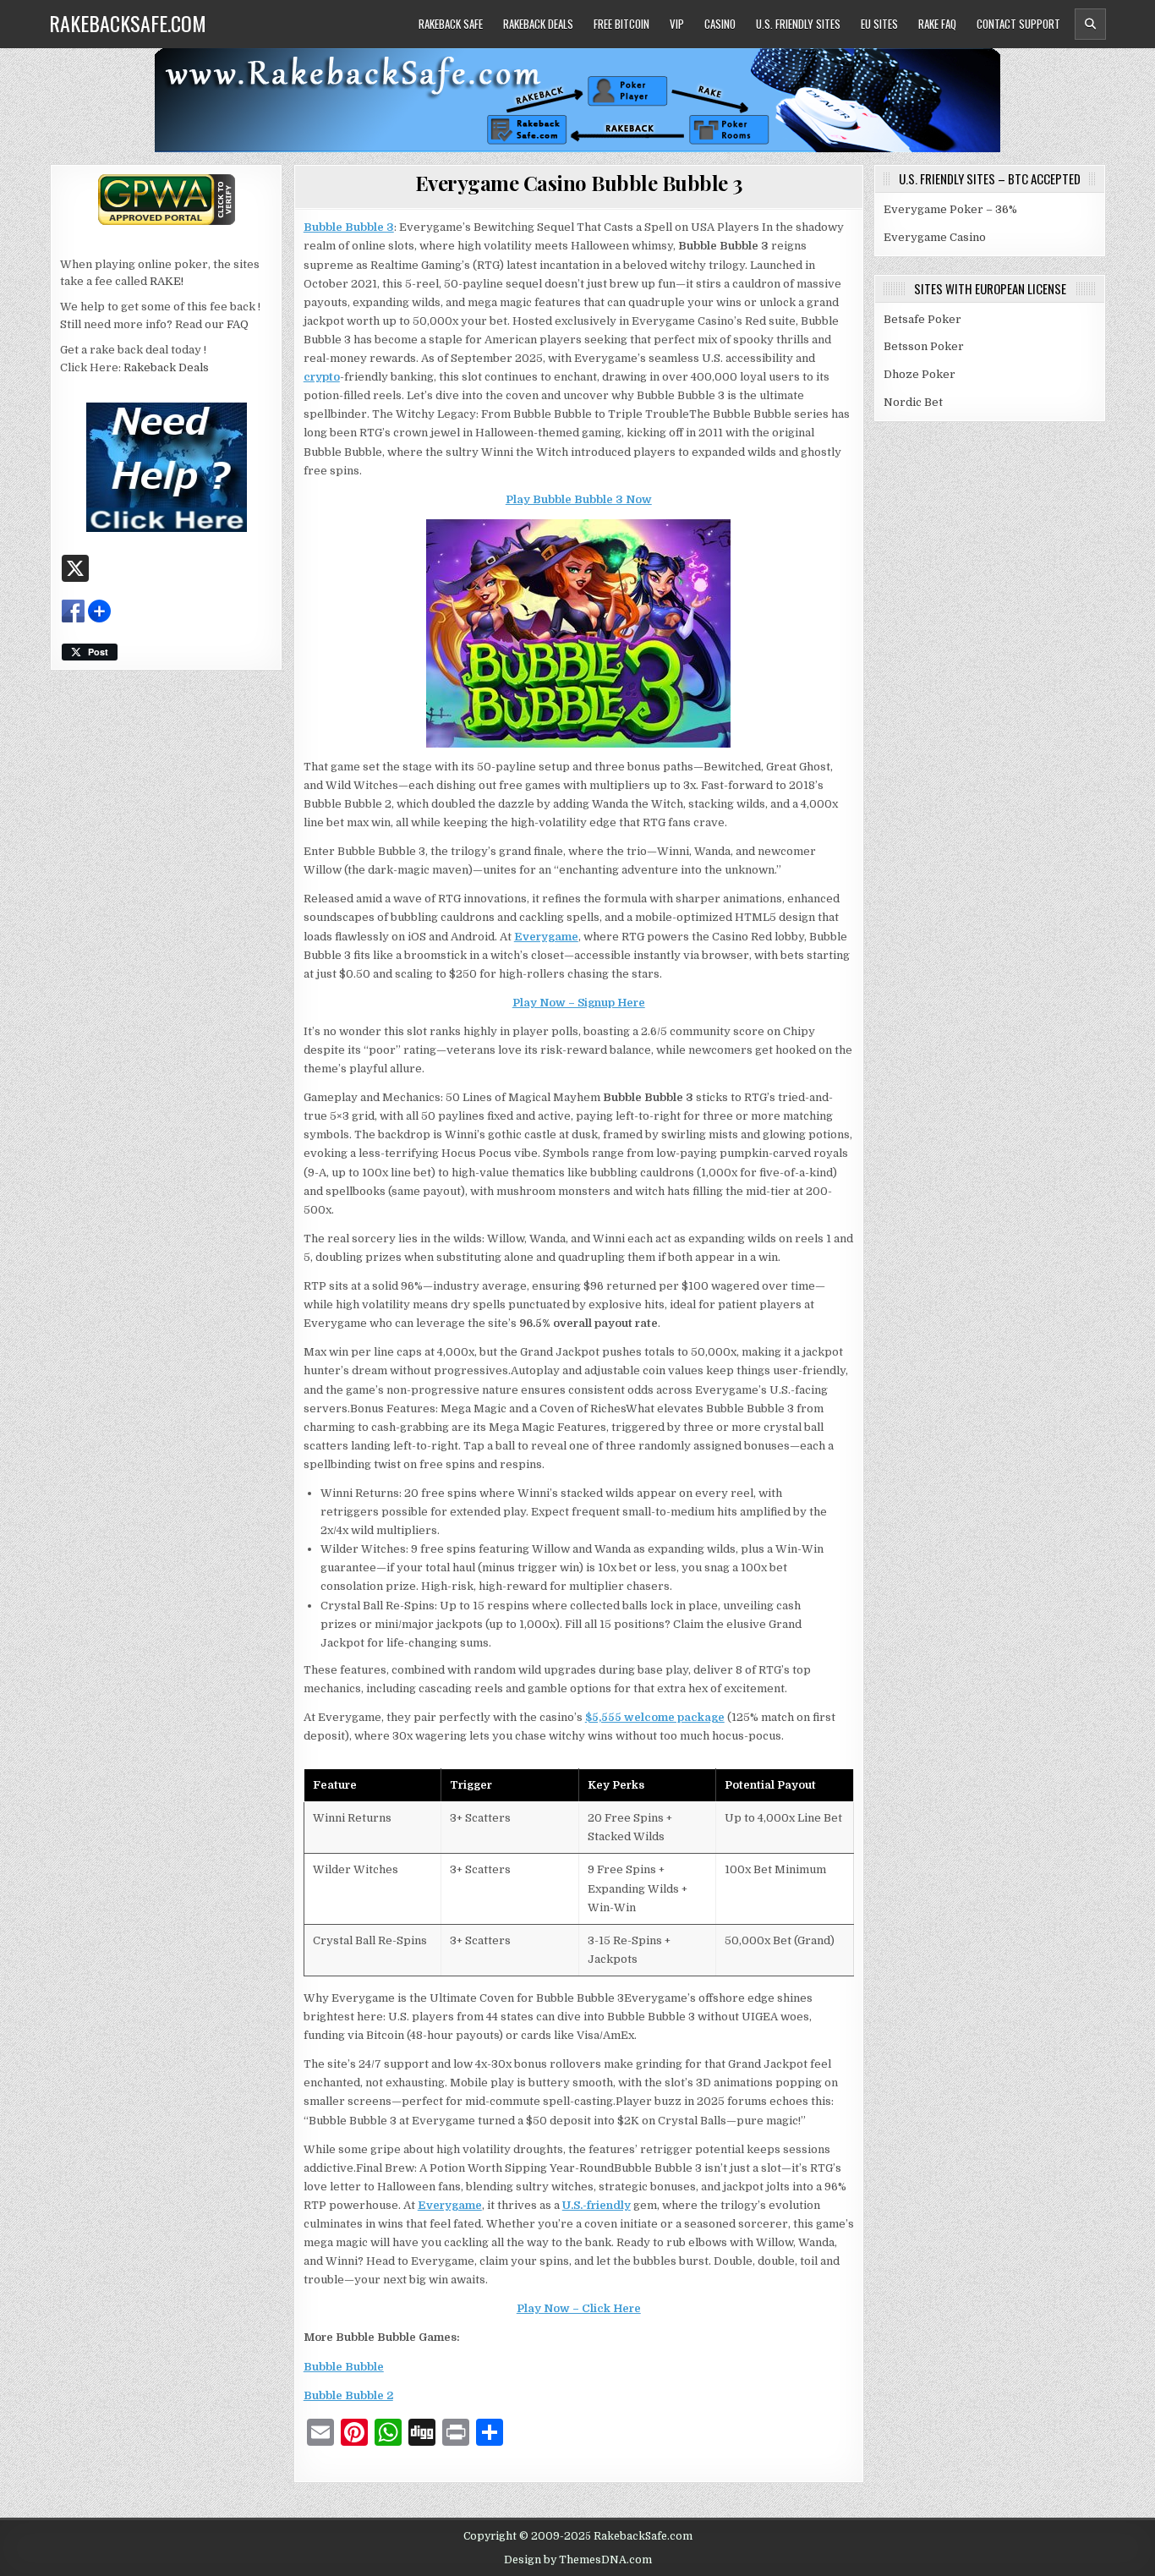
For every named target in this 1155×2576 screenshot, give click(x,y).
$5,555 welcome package (655, 1717)
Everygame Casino (935, 237)
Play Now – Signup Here (579, 1003)
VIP (677, 24)
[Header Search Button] (1090, 24)
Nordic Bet (913, 402)
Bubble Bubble (344, 2367)
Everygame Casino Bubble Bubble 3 (579, 183)
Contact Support (1018, 24)
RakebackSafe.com (128, 23)
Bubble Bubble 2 (348, 2395)
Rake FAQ (937, 24)
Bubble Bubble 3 (349, 227)
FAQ (238, 324)
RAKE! (167, 281)
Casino (720, 24)
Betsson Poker (924, 346)
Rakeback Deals (538, 24)
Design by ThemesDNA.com (578, 2560)
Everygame (546, 937)
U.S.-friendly (597, 2205)
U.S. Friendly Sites (798, 24)
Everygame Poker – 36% (950, 209)
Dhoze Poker (920, 374)
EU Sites (879, 24)
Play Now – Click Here (579, 2308)
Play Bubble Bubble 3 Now (579, 499)
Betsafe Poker (922, 319)
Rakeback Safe (451, 24)
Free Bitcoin (621, 24)
